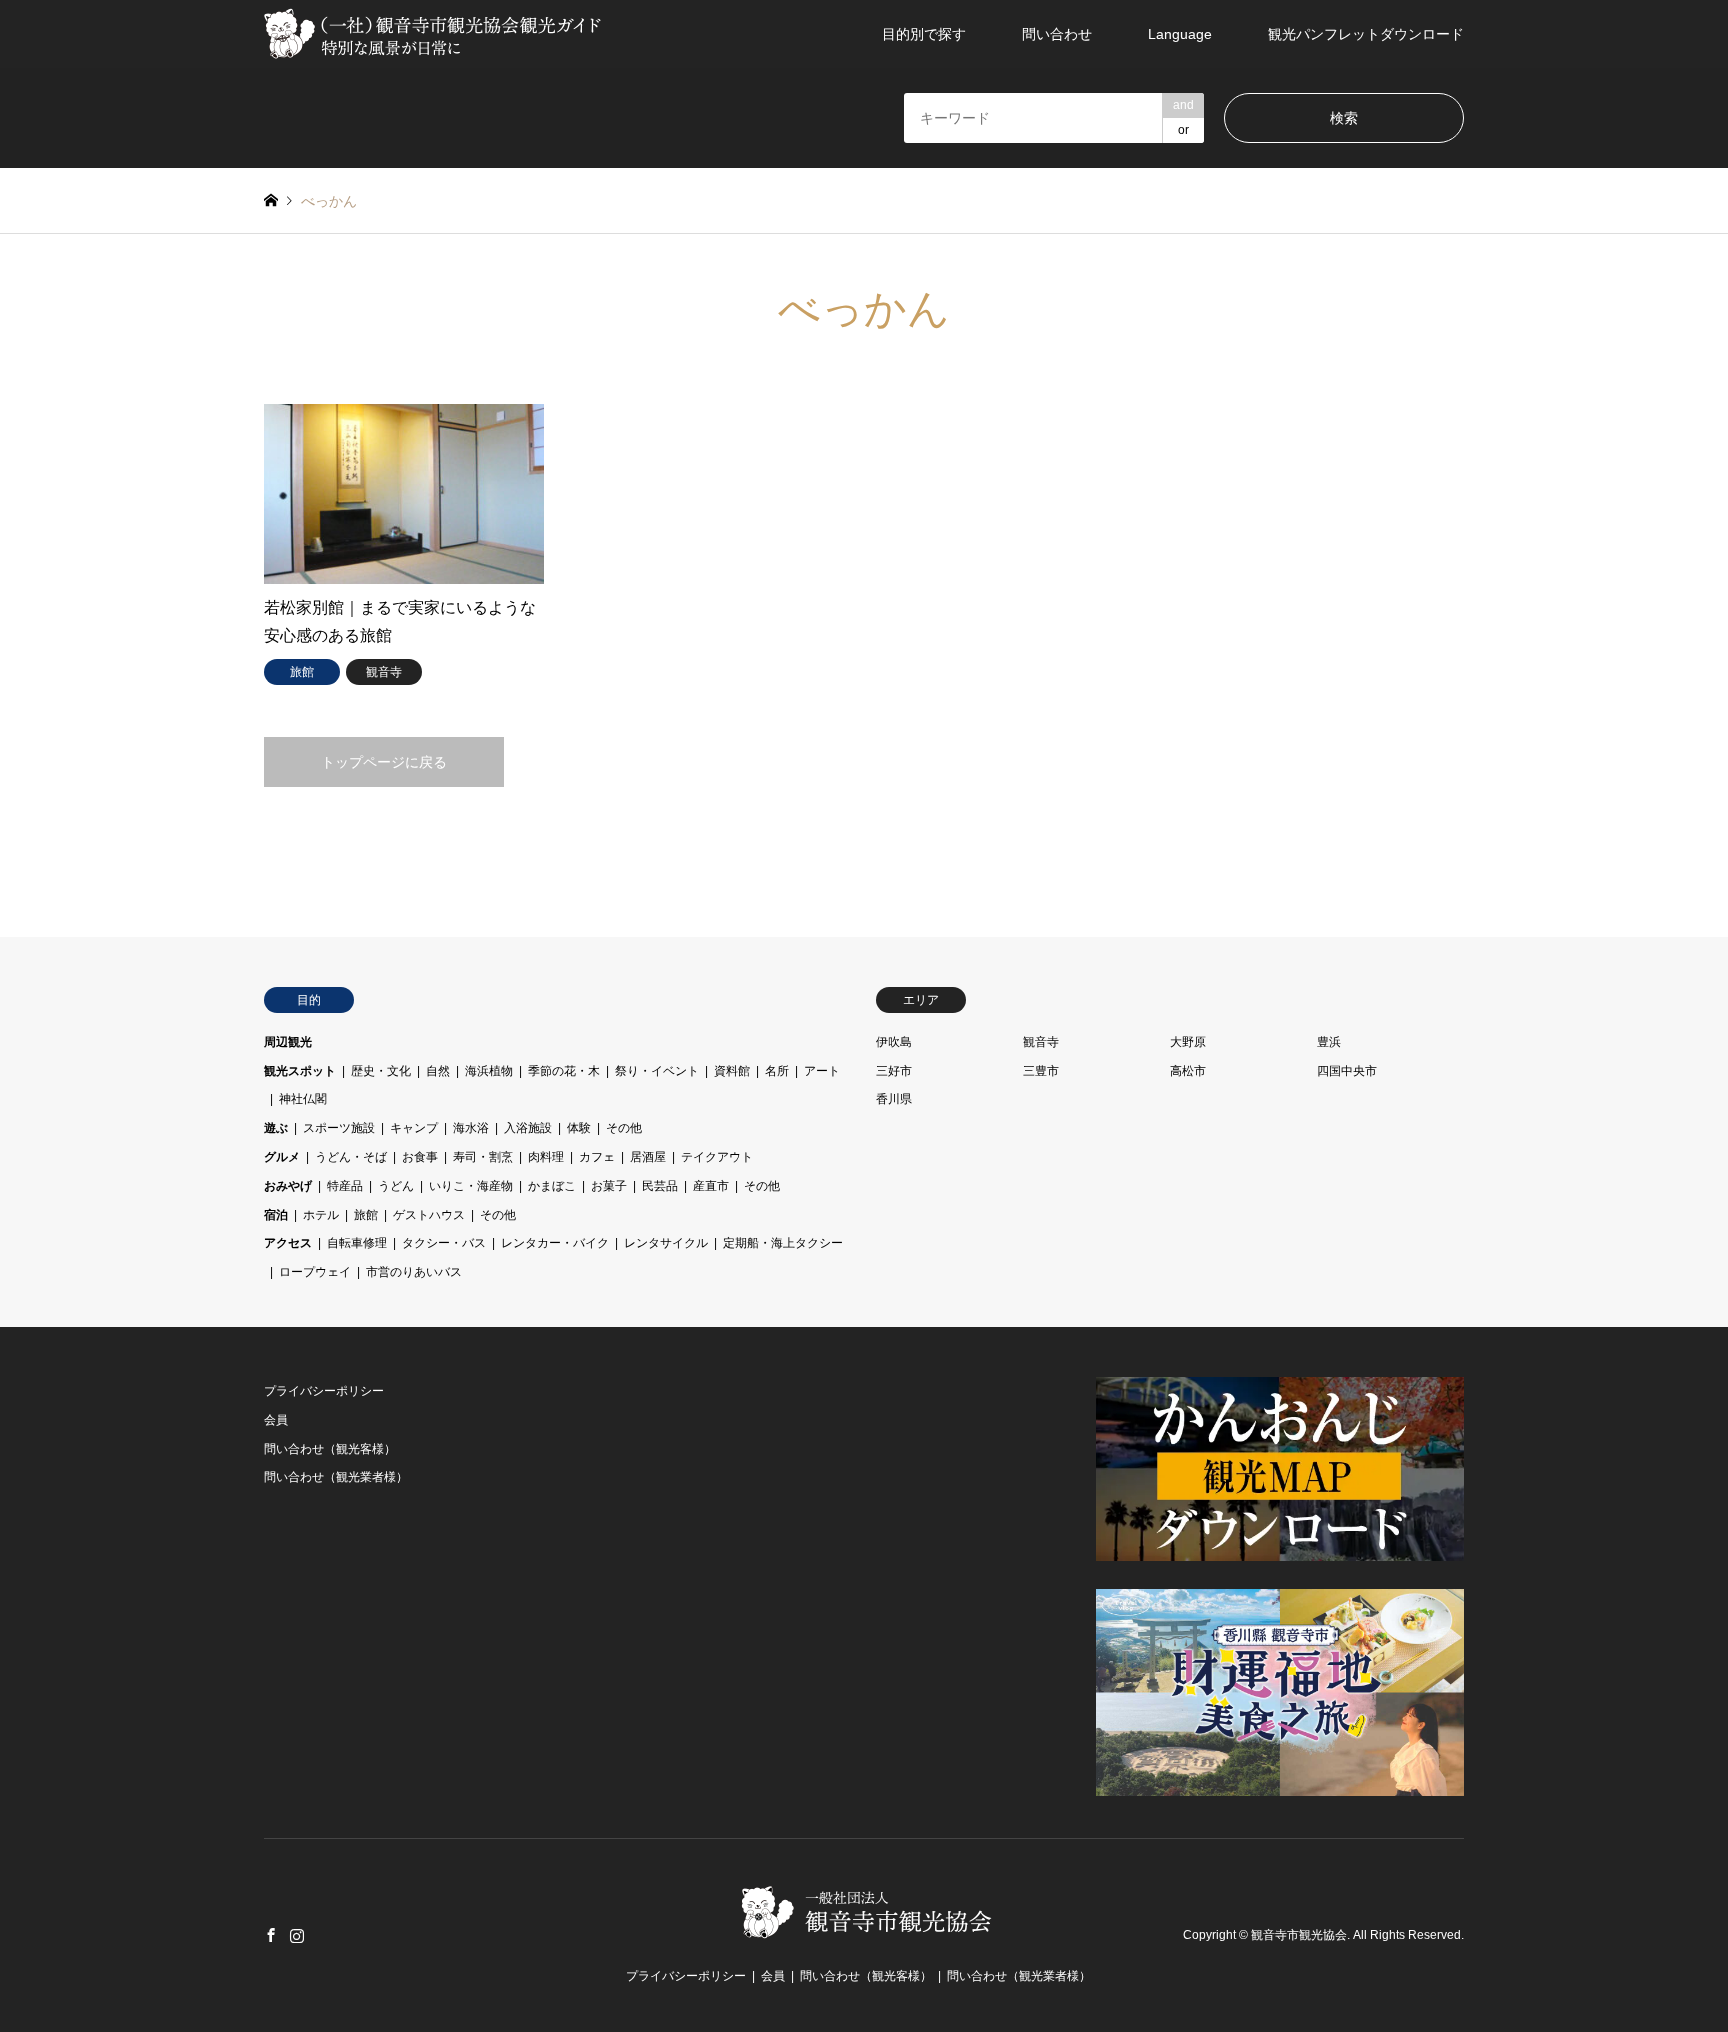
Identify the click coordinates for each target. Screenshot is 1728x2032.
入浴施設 (528, 1128)
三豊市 (1041, 1071)
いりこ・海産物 (471, 1186)
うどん (396, 1186)
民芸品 (660, 1186)
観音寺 (1041, 1042)
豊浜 (1329, 1042)
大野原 (1188, 1042)
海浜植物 (489, 1071)
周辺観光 (288, 1042)
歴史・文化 (381, 1071)
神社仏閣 (303, 1099)
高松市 (1188, 1071)
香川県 (894, 1099)
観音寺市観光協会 (1299, 1935)
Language (1180, 34)
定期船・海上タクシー (783, 1243)
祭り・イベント (657, 1071)
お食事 (420, 1157)
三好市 (894, 1071)
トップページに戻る (384, 762)
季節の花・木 (564, 1071)
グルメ (282, 1157)
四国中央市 (1347, 1071)
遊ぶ (276, 1128)
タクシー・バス (444, 1243)
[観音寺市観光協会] (435, 34)
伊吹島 (894, 1042)
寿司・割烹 (483, 1157)
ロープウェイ (315, 1272)
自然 (438, 1071)
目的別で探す (924, 34)
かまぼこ (552, 1186)
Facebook (271, 1935)
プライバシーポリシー (324, 1391)
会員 (276, 1420)
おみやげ (288, 1186)
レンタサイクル (666, 1243)
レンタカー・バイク (555, 1243)
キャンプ (414, 1128)
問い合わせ (1057, 34)
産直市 (711, 1186)
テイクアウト (717, 1157)
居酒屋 (648, 1157)
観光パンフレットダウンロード (1366, 34)
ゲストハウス (429, 1215)
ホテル (321, 1215)
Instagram (297, 1935)
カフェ (597, 1157)
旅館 (366, 1215)
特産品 (345, 1186)
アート (822, 1071)
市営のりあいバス (414, 1272)
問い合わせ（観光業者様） (336, 1477)
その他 (624, 1128)
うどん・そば (351, 1157)
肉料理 (546, 1157)
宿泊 (276, 1215)
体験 (579, 1128)
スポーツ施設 (339, 1128)
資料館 (732, 1071)
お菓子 (609, 1186)
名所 (777, 1071)
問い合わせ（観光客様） (330, 1449)
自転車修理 (357, 1243)
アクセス (288, 1243)
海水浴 (471, 1128)
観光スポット (300, 1071)
